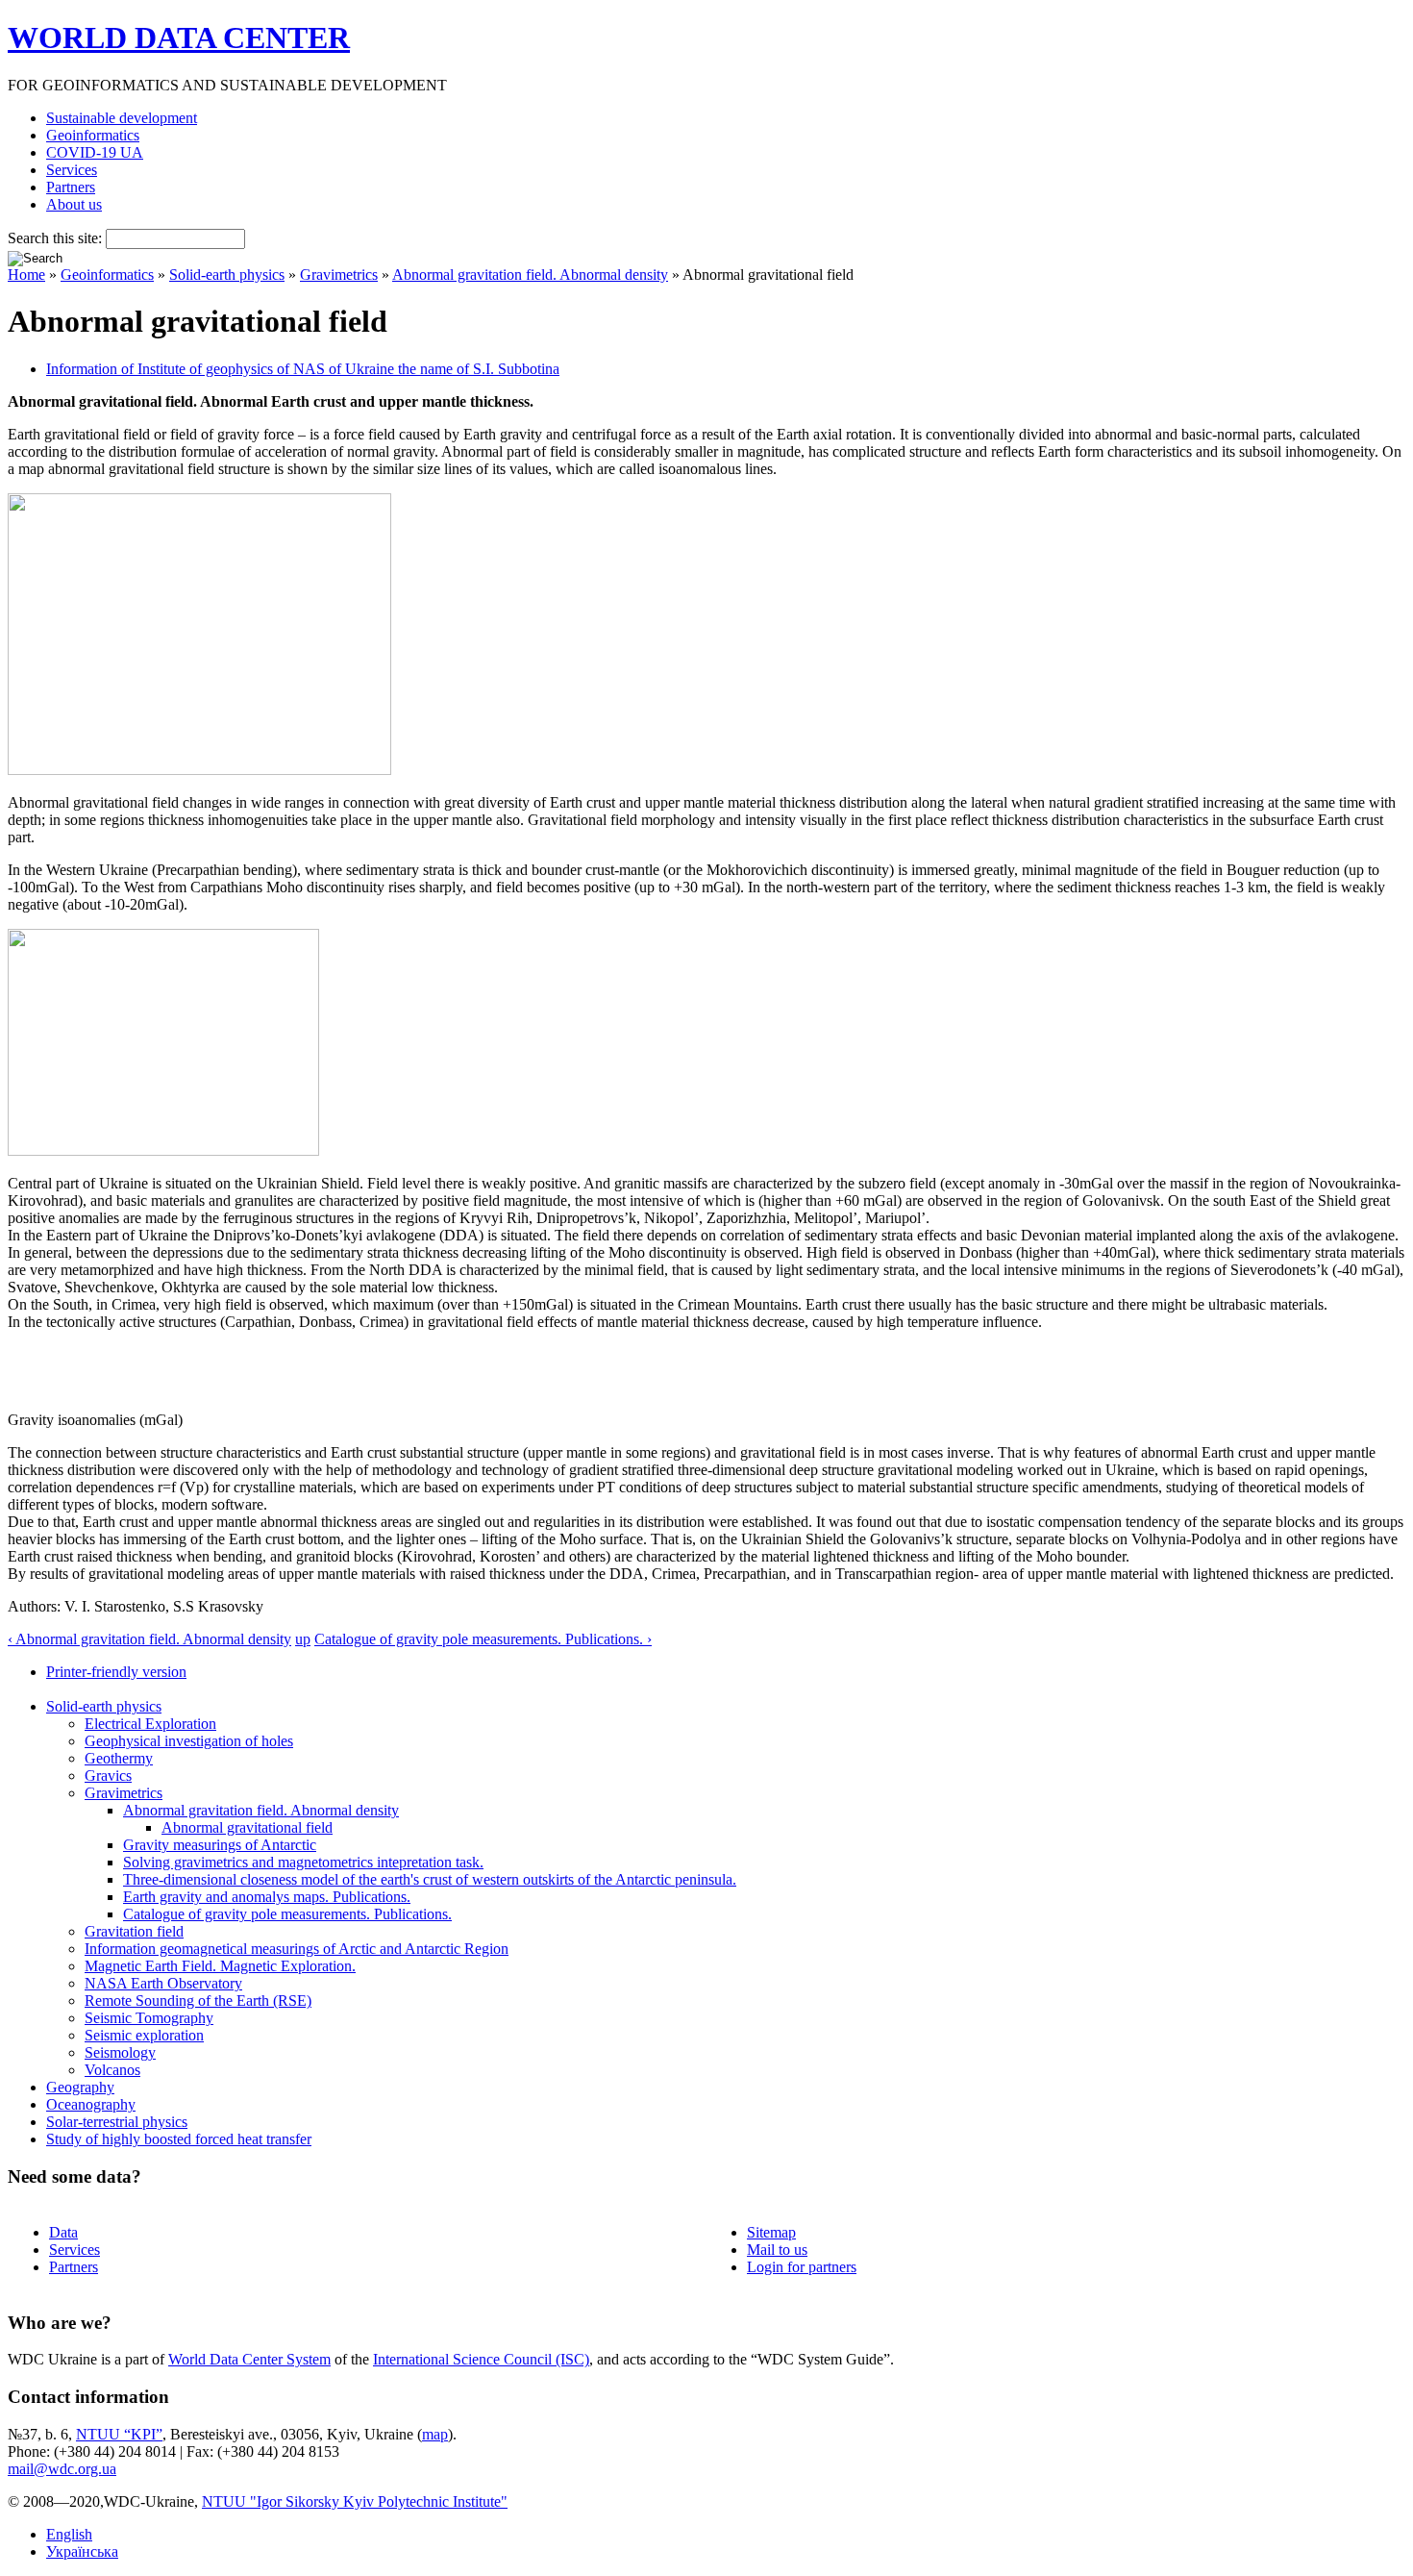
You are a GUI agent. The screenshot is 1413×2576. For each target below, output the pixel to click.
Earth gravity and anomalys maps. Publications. (267, 1897)
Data (63, 2232)
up (303, 1639)
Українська (82, 2551)
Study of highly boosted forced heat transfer (179, 2139)
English (69, 2534)
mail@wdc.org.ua (62, 2469)
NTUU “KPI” (119, 2434)
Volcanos (112, 2070)
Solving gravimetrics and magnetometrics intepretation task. (303, 1862)
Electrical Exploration (150, 1724)
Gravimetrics (339, 275)
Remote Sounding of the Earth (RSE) (198, 2001)
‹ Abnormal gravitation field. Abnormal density (149, 1639)
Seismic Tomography (149, 2018)
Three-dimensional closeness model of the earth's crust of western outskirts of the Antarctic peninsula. (430, 1879)
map (435, 2434)
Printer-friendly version (116, 1672)
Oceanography (91, 2104)
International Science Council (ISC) (481, 2359)
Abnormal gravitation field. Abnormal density (530, 275)
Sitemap (771, 2232)
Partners (71, 187)
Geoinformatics (93, 135)
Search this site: (57, 238)
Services (72, 170)
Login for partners (802, 2267)
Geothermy (119, 1758)
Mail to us (777, 2250)
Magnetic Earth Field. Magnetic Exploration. (220, 1966)
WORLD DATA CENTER (179, 38)
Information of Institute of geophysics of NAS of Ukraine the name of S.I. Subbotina (303, 369)
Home (26, 275)
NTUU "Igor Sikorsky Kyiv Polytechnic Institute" (355, 2501)
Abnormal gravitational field (247, 1827)
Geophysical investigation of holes (189, 1741)
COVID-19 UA (95, 152)
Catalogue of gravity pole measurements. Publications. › (483, 1639)
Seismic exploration (144, 2035)
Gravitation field (134, 1931)
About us (74, 204)
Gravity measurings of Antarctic (220, 1845)
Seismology (120, 2052)
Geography (80, 2087)
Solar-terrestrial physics (117, 2122)
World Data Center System (249, 2359)
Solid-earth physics (227, 275)
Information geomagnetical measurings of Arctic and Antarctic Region (297, 1949)
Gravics (108, 1776)
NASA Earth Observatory (163, 1983)
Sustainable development (122, 118)
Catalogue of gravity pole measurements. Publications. (287, 1914)
